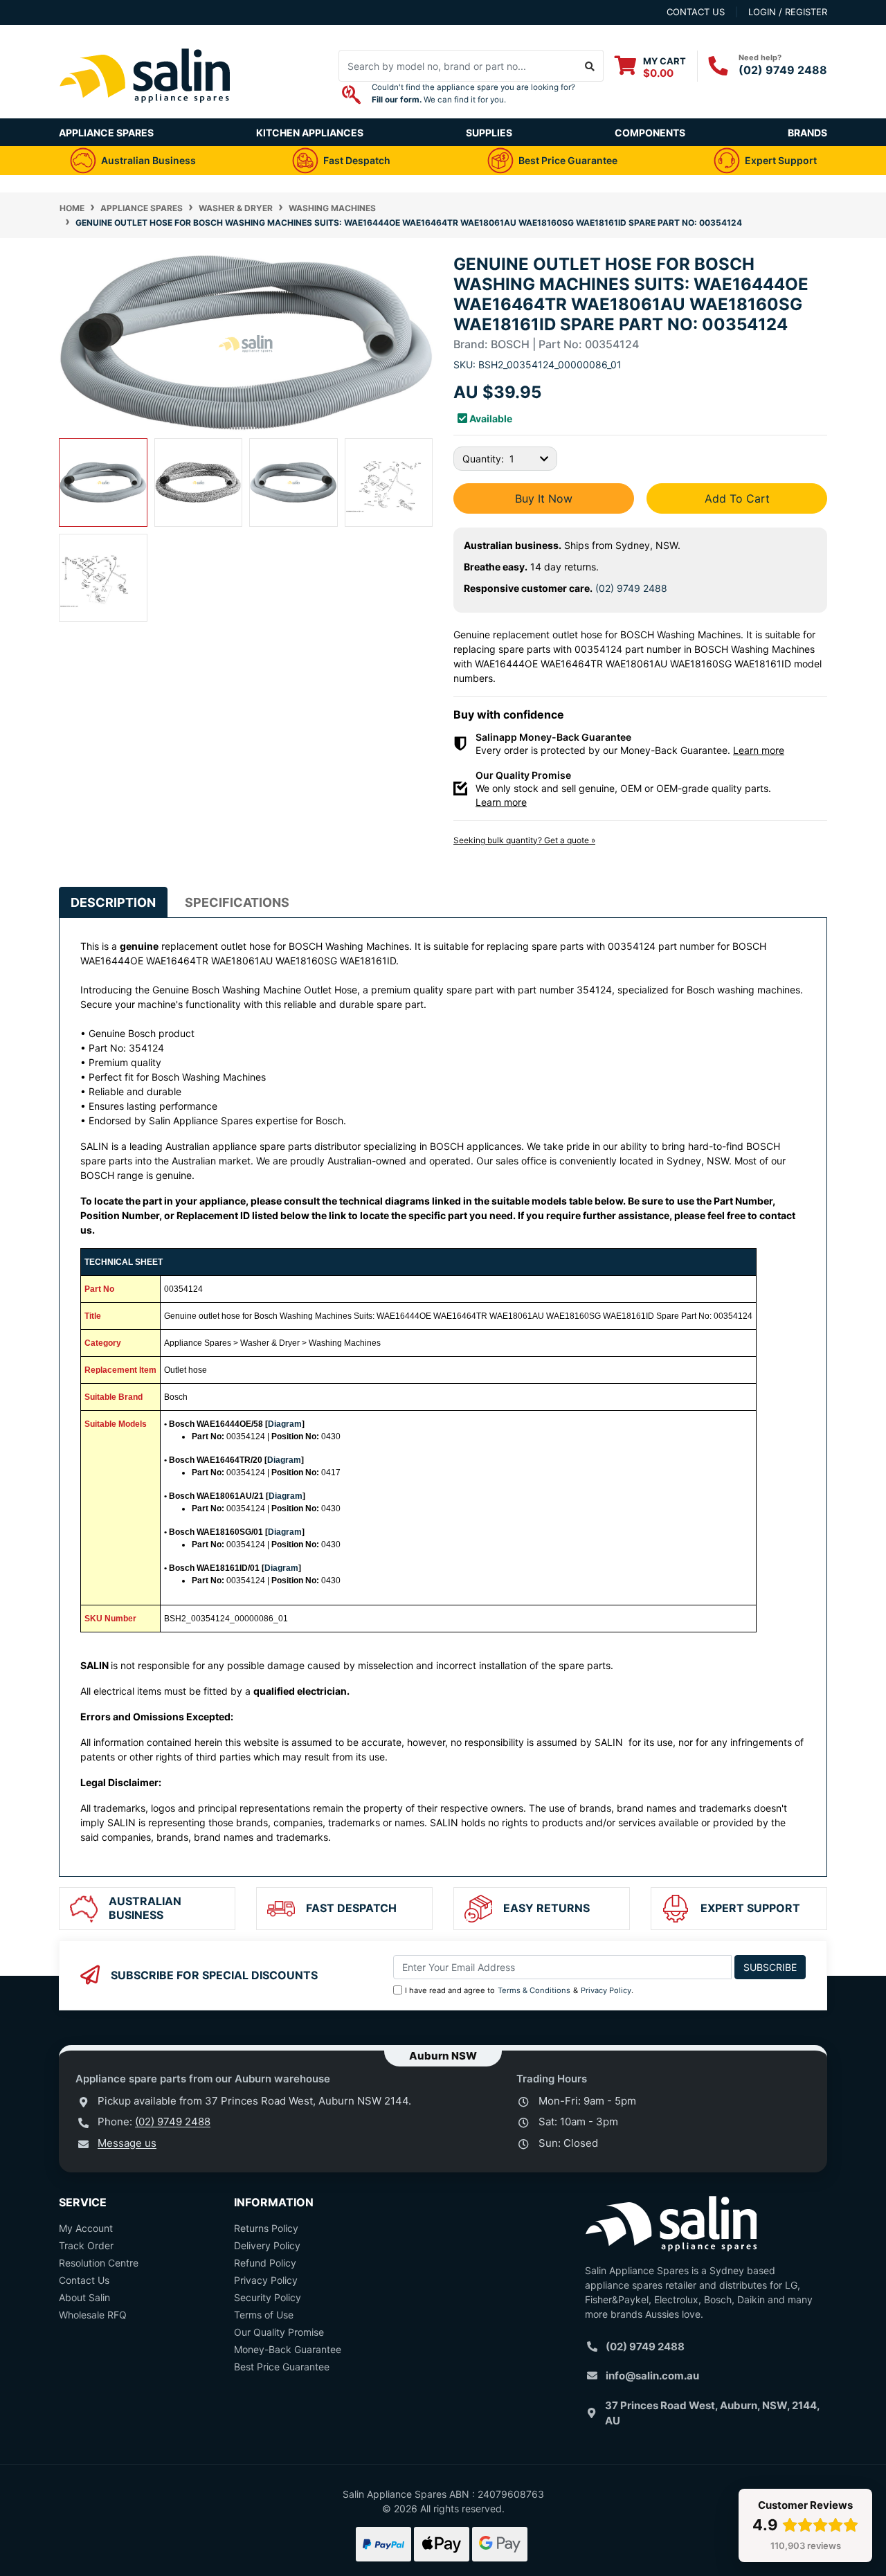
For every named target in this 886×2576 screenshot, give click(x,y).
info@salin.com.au (652, 2376)
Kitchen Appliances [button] (310, 133)
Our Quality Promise (279, 2332)
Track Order (86, 2245)
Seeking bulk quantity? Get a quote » (524, 840)
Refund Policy (265, 2263)
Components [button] (650, 133)
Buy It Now (544, 498)
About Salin (84, 2297)
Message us (127, 2143)
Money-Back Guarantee (288, 2349)
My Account (86, 2228)
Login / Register (788, 12)
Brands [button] (807, 133)
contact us (696, 12)
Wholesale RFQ (93, 2315)
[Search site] (590, 66)
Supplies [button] (489, 133)
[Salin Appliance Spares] (145, 111)
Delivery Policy (267, 2245)
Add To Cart (737, 498)
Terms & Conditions (534, 1990)
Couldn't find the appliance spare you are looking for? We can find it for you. (473, 93)
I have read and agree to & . (519, 1990)
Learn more (759, 750)
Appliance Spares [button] (106, 133)
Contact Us (84, 2280)
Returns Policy (266, 2228)
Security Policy (268, 2297)
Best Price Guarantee (282, 2367)
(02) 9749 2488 (783, 70)
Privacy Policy (606, 1990)
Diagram (285, 1424)
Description (113, 902)
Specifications (237, 902)
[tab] (113, 902)
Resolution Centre (99, 2263)
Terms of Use (264, 2315)
